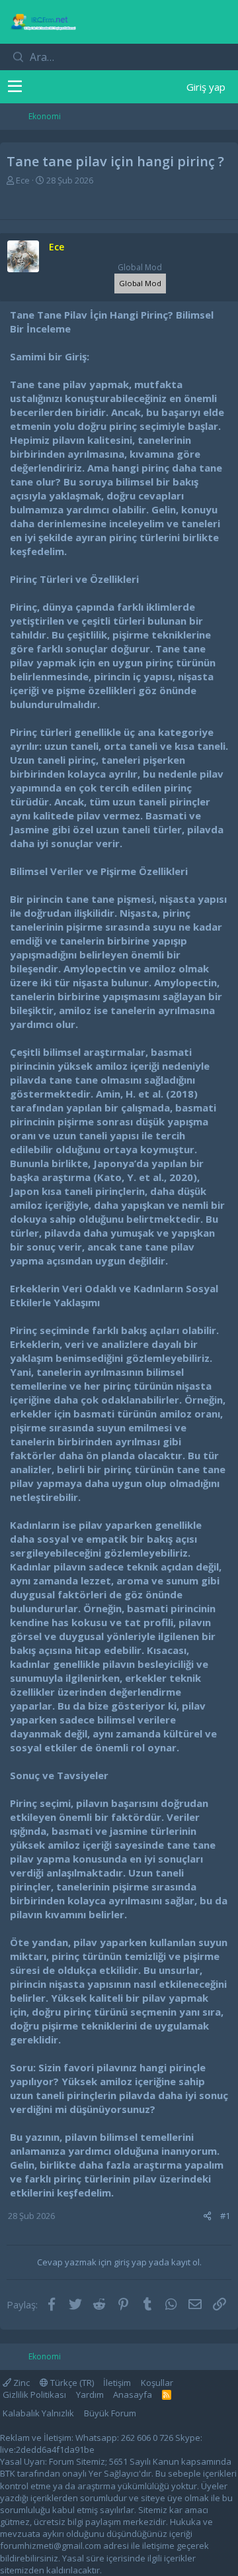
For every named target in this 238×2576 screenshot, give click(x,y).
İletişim (117, 2383)
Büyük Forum (110, 2413)
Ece (23, 180)
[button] (15, 87)
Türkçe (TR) (71, 2383)
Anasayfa (133, 2395)
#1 (225, 2216)
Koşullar (157, 2383)
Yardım (90, 2395)
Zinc (20, 2383)
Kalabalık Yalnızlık (38, 2413)
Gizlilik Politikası (34, 2395)
